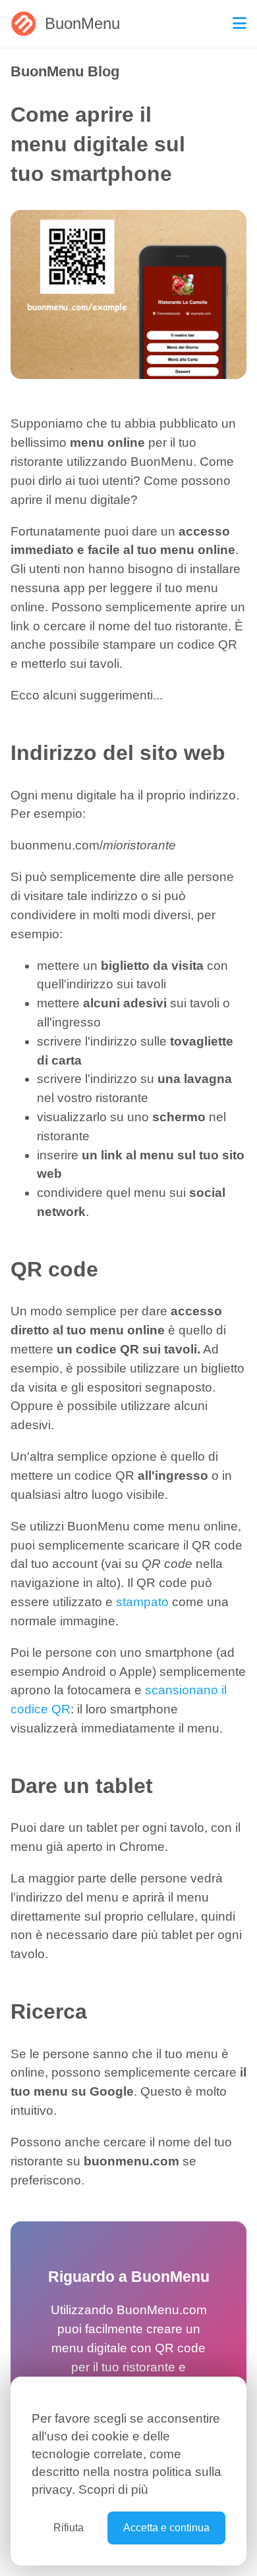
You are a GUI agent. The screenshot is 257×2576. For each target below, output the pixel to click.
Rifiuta (69, 2528)
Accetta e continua (166, 2528)
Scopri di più (113, 2489)
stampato (142, 1602)
